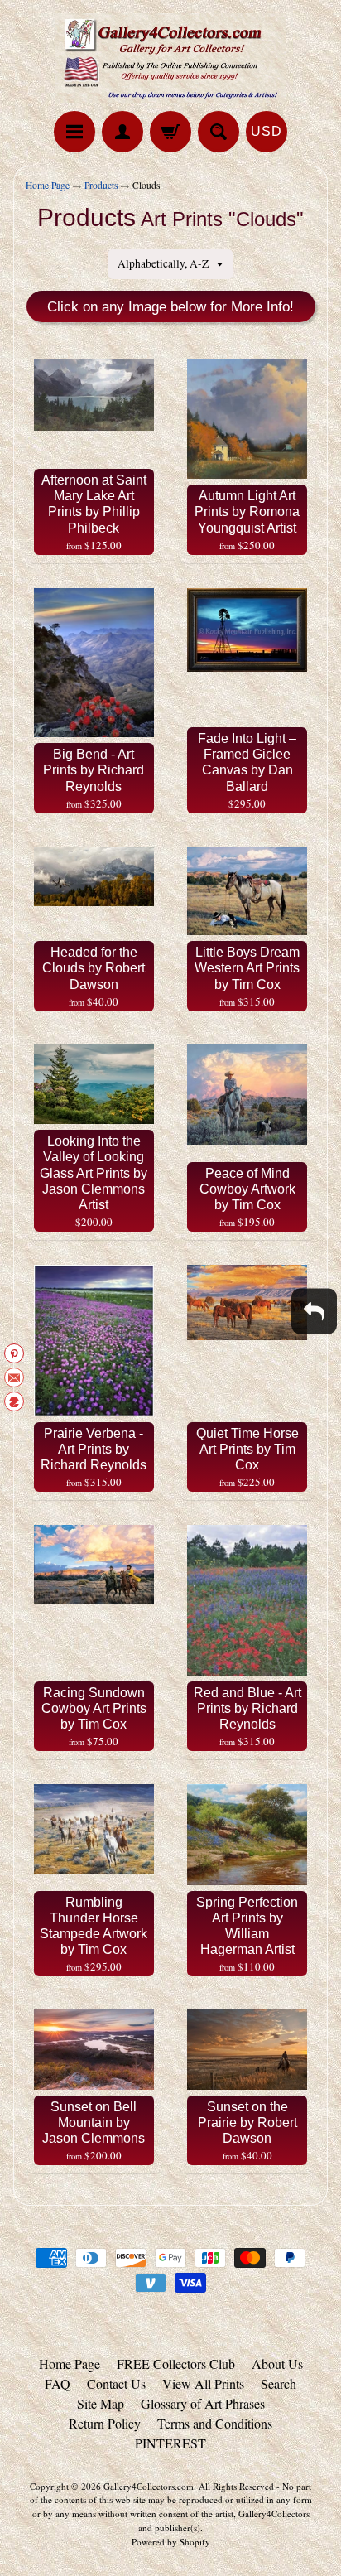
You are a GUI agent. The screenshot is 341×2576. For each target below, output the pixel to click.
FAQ (58, 2383)
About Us (277, 2364)
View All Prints (203, 2383)
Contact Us (116, 2383)
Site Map (101, 2403)
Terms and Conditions (215, 2423)
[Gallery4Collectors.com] (170, 58)
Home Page (48, 185)
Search (279, 2383)
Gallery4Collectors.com (149, 2486)
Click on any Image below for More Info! (170, 307)
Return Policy (105, 2423)
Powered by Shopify (171, 2542)
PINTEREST (170, 2443)
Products (101, 185)
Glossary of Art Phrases (203, 2403)
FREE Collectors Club (176, 2364)
